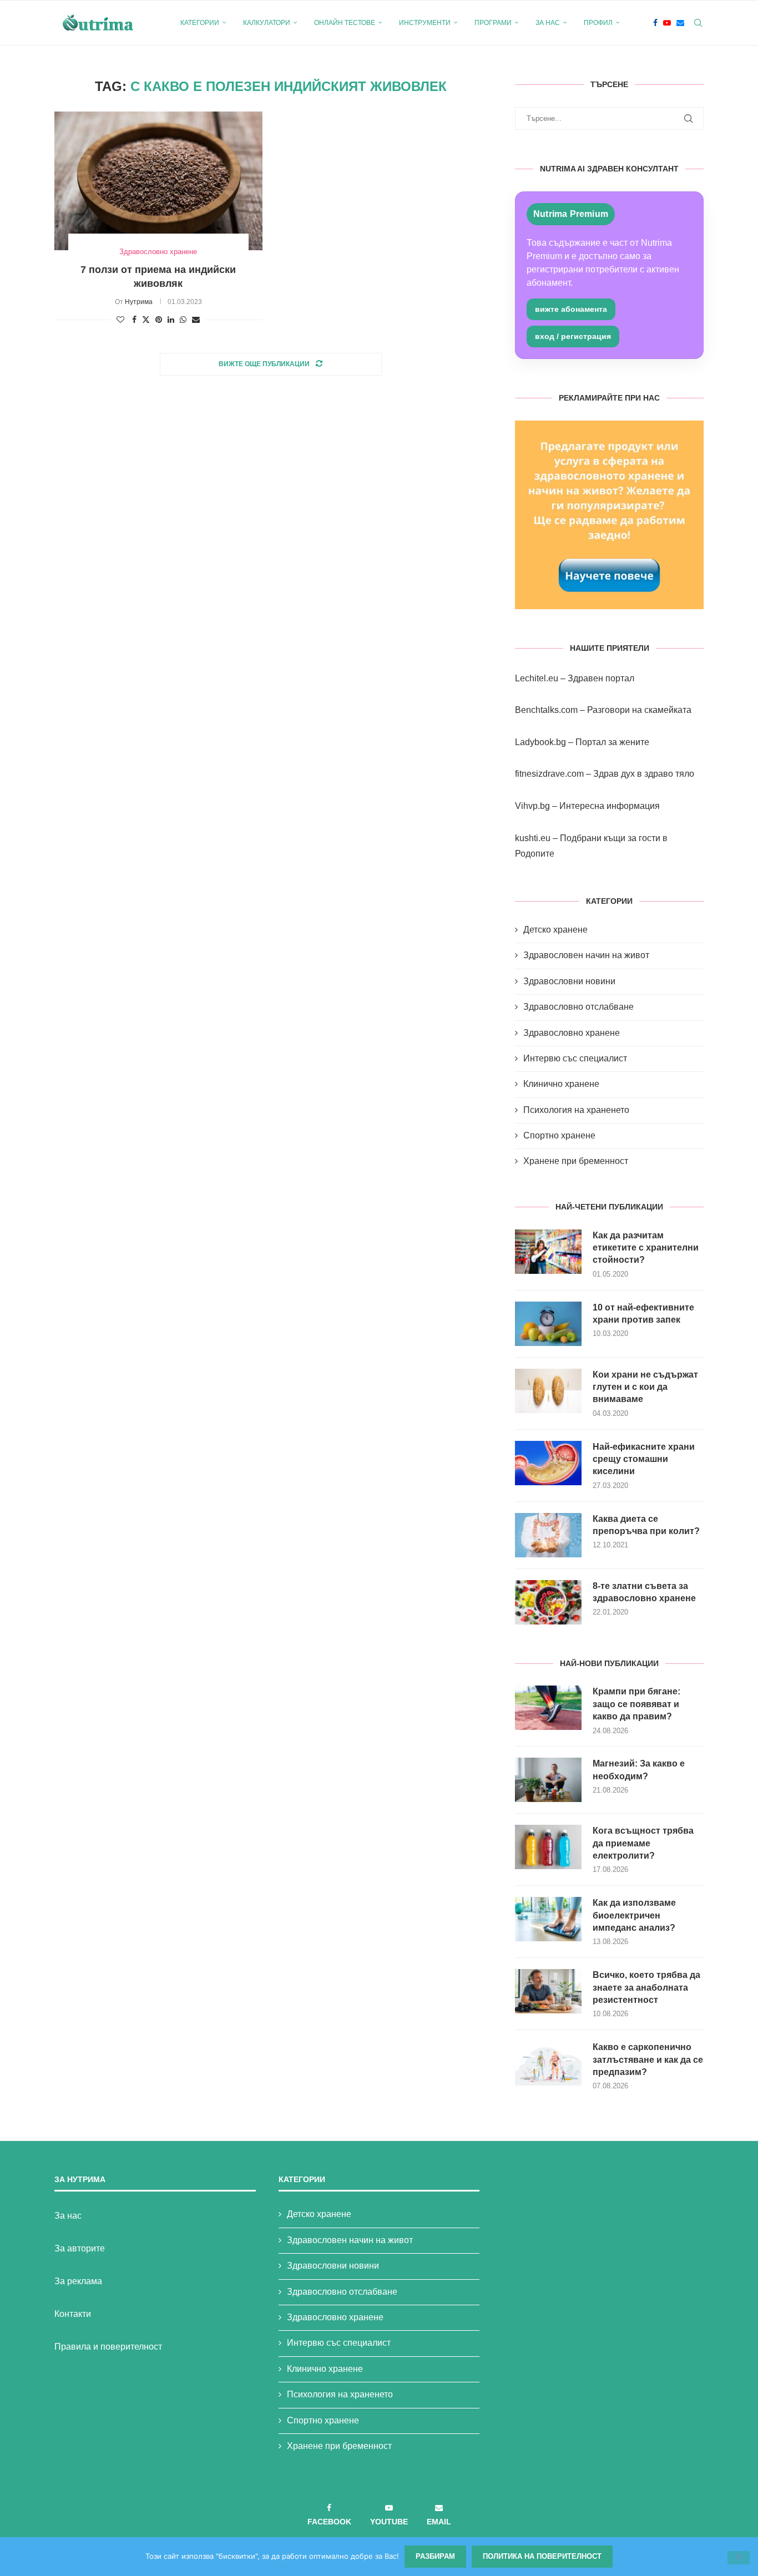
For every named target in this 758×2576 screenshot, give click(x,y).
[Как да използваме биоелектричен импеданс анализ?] (548, 1919)
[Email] (680, 23)
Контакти (73, 2314)
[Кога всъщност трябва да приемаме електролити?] (548, 1847)
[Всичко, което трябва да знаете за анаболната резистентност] (548, 1991)
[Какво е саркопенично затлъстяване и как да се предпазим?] (548, 2063)
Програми (493, 23)
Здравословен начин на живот (586, 955)
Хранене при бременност (576, 1161)
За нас (548, 23)
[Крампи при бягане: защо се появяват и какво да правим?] (548, 1708)
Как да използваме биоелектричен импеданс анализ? (634, 1915)
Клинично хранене (561, 1084)
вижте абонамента (571, 309)
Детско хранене (555, 930)
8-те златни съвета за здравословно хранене (644, 1592)
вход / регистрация (573, 336)
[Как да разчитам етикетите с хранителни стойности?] (548, 1252)
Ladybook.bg (540, 742)
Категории (200, 23)
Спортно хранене (559, 1135)
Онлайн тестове (345, 23)
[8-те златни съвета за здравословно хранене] (548, 1602)
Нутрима (139, 302)
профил (598, 23)
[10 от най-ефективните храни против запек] (548, 1324)
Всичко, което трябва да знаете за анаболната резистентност (646, 1987)
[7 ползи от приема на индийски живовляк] (158, 181)
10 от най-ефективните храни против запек (643, 1314)
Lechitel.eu (537, 678)
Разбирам (435, 2556)
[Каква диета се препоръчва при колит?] (548, 1535)
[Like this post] (120, 320)
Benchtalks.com (546, 710)
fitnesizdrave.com (549, 774)
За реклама (78, 2281)
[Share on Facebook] (134, 320)
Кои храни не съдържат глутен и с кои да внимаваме (645, 1387)
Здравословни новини (569, 981)
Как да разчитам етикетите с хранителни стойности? (646, 1248)
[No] (739, 2558)
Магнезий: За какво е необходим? (639, 1770)
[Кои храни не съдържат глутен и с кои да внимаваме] (548, 1391)
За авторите (80, 2248)
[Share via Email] (196, 320)
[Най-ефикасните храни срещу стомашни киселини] (548, 1463)
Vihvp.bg (532, 806)
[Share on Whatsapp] (183, 320)
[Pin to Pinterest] (159, 320)
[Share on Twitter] (146, 319)
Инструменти (425, 23)
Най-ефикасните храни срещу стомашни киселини (644, 1459)
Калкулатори (267, 23)
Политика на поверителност (542, 2556)
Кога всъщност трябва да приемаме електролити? (643, 1843)
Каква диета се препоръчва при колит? (646, 1525)
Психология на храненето (576, 1110)
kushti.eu (533, 838)
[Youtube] (667, 23)
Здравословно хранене (572, 1033)
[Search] (698, 23)
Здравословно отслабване (578, 1007)
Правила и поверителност (108, 2347)
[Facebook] (655, 23)
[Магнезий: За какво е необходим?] (548, 1780)
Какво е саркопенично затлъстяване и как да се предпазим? (648, 2059)
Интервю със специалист (575, 1058)
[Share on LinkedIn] (171, 320)
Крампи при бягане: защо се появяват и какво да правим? (636, 1704)
